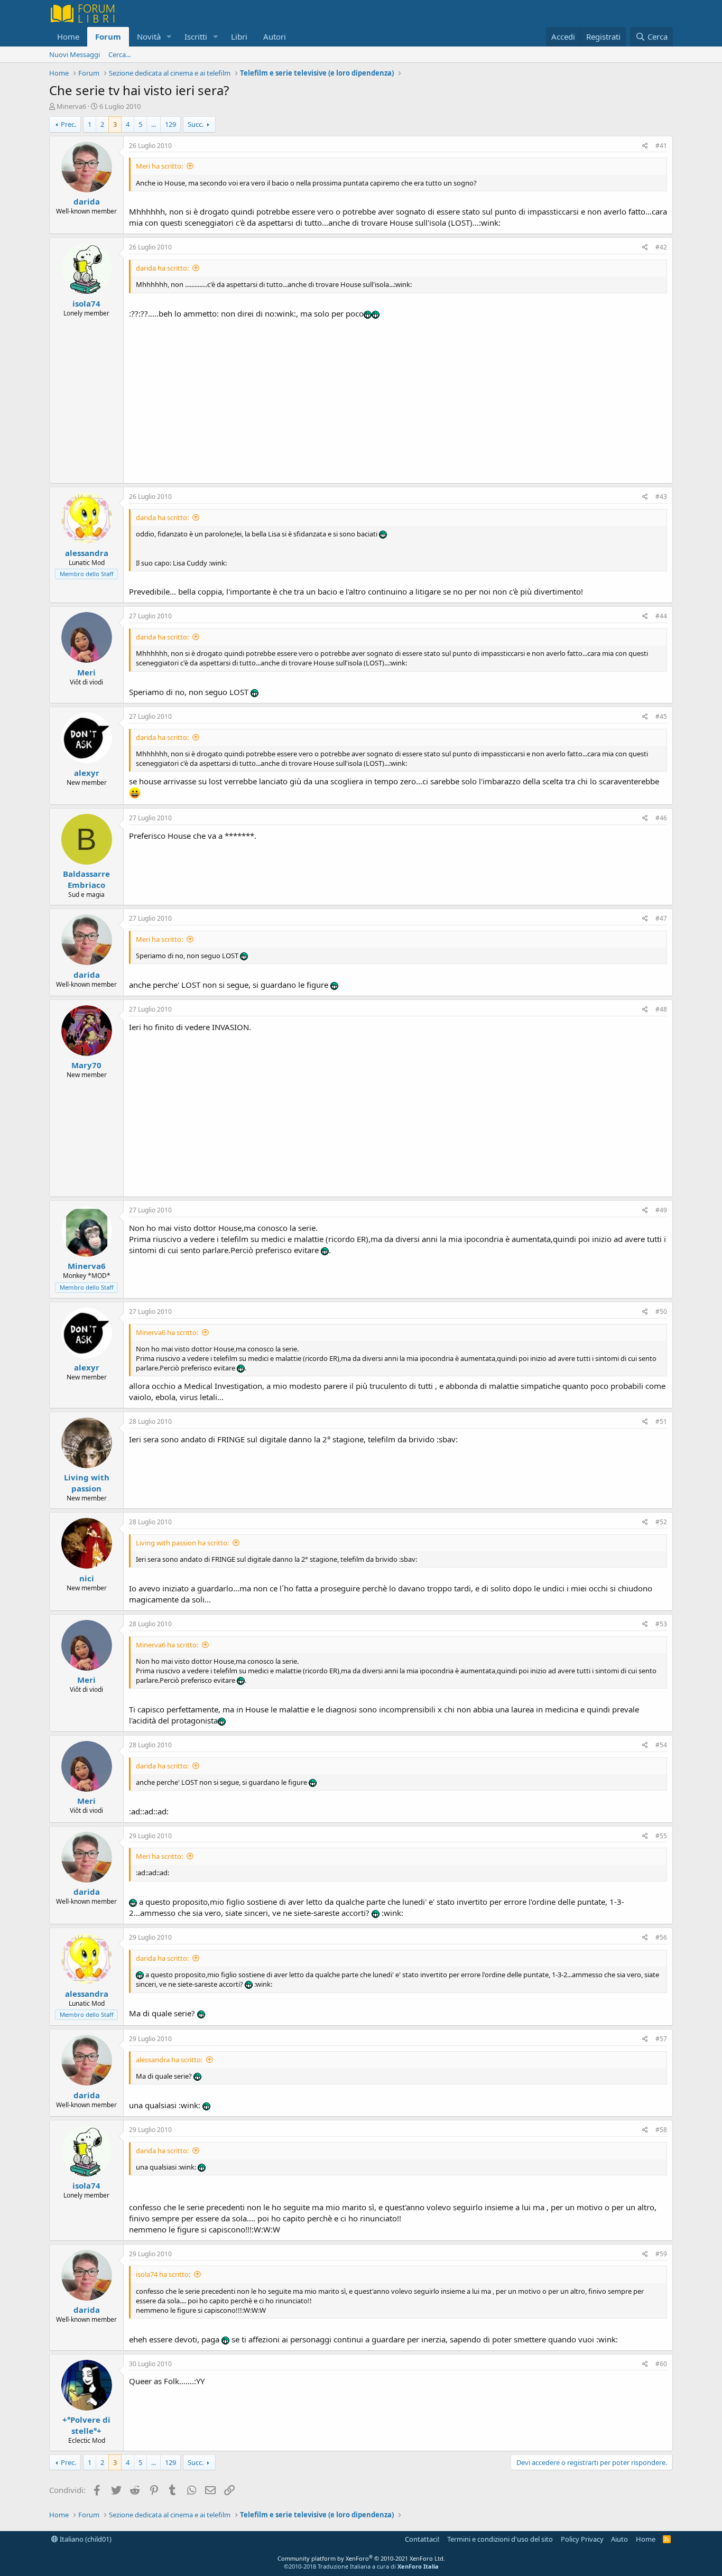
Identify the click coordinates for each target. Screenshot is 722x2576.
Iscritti (196, 36)
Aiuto (619, 2539)
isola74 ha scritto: (163, 2274)
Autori (275, 36)
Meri (86, 672)
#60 (661, 2364)
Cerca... (119, 54)
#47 (661, 918)
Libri (239, 36)
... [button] (154, 124)
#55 (661, 1836)
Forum (108, 36)
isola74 (86, 303)
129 (170, 124)
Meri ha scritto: (159, 166)
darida (87, 201)
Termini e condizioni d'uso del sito (500, 2539)
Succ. (196, 124)
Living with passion (87, 1483)
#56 (661, 1937)
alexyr (87, 773)
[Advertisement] (398, 399)
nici (87, 1578)
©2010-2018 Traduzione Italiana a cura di (361, 2566)
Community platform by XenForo (361, 2558)
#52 (661, 1522)
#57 (661, 2039)
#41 (661, 146)
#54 (661, 1745)
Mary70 (86, 1065)
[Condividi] (645, 146)
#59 (661, 2254)
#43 (661, 497)
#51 (661, 1421)
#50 (661, 1312)
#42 (661, 247)
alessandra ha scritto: (169, 2060)
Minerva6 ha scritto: (167, 1332)
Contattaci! (422, 2539)
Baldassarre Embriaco (86, 879)
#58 (661, 2130)
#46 (661, 818)
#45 (661, 716)
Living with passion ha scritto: (182, 1543)
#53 (661, 1624)
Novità (149, 36)
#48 (661, 1009)
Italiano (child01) (85, 2539)
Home (68, 36)
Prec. (68, 124)
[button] (169, 37)
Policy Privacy (582, 2539)
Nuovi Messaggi (75, 54)
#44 (661, 616)
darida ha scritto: (162, 268)
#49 (661, 1210)
